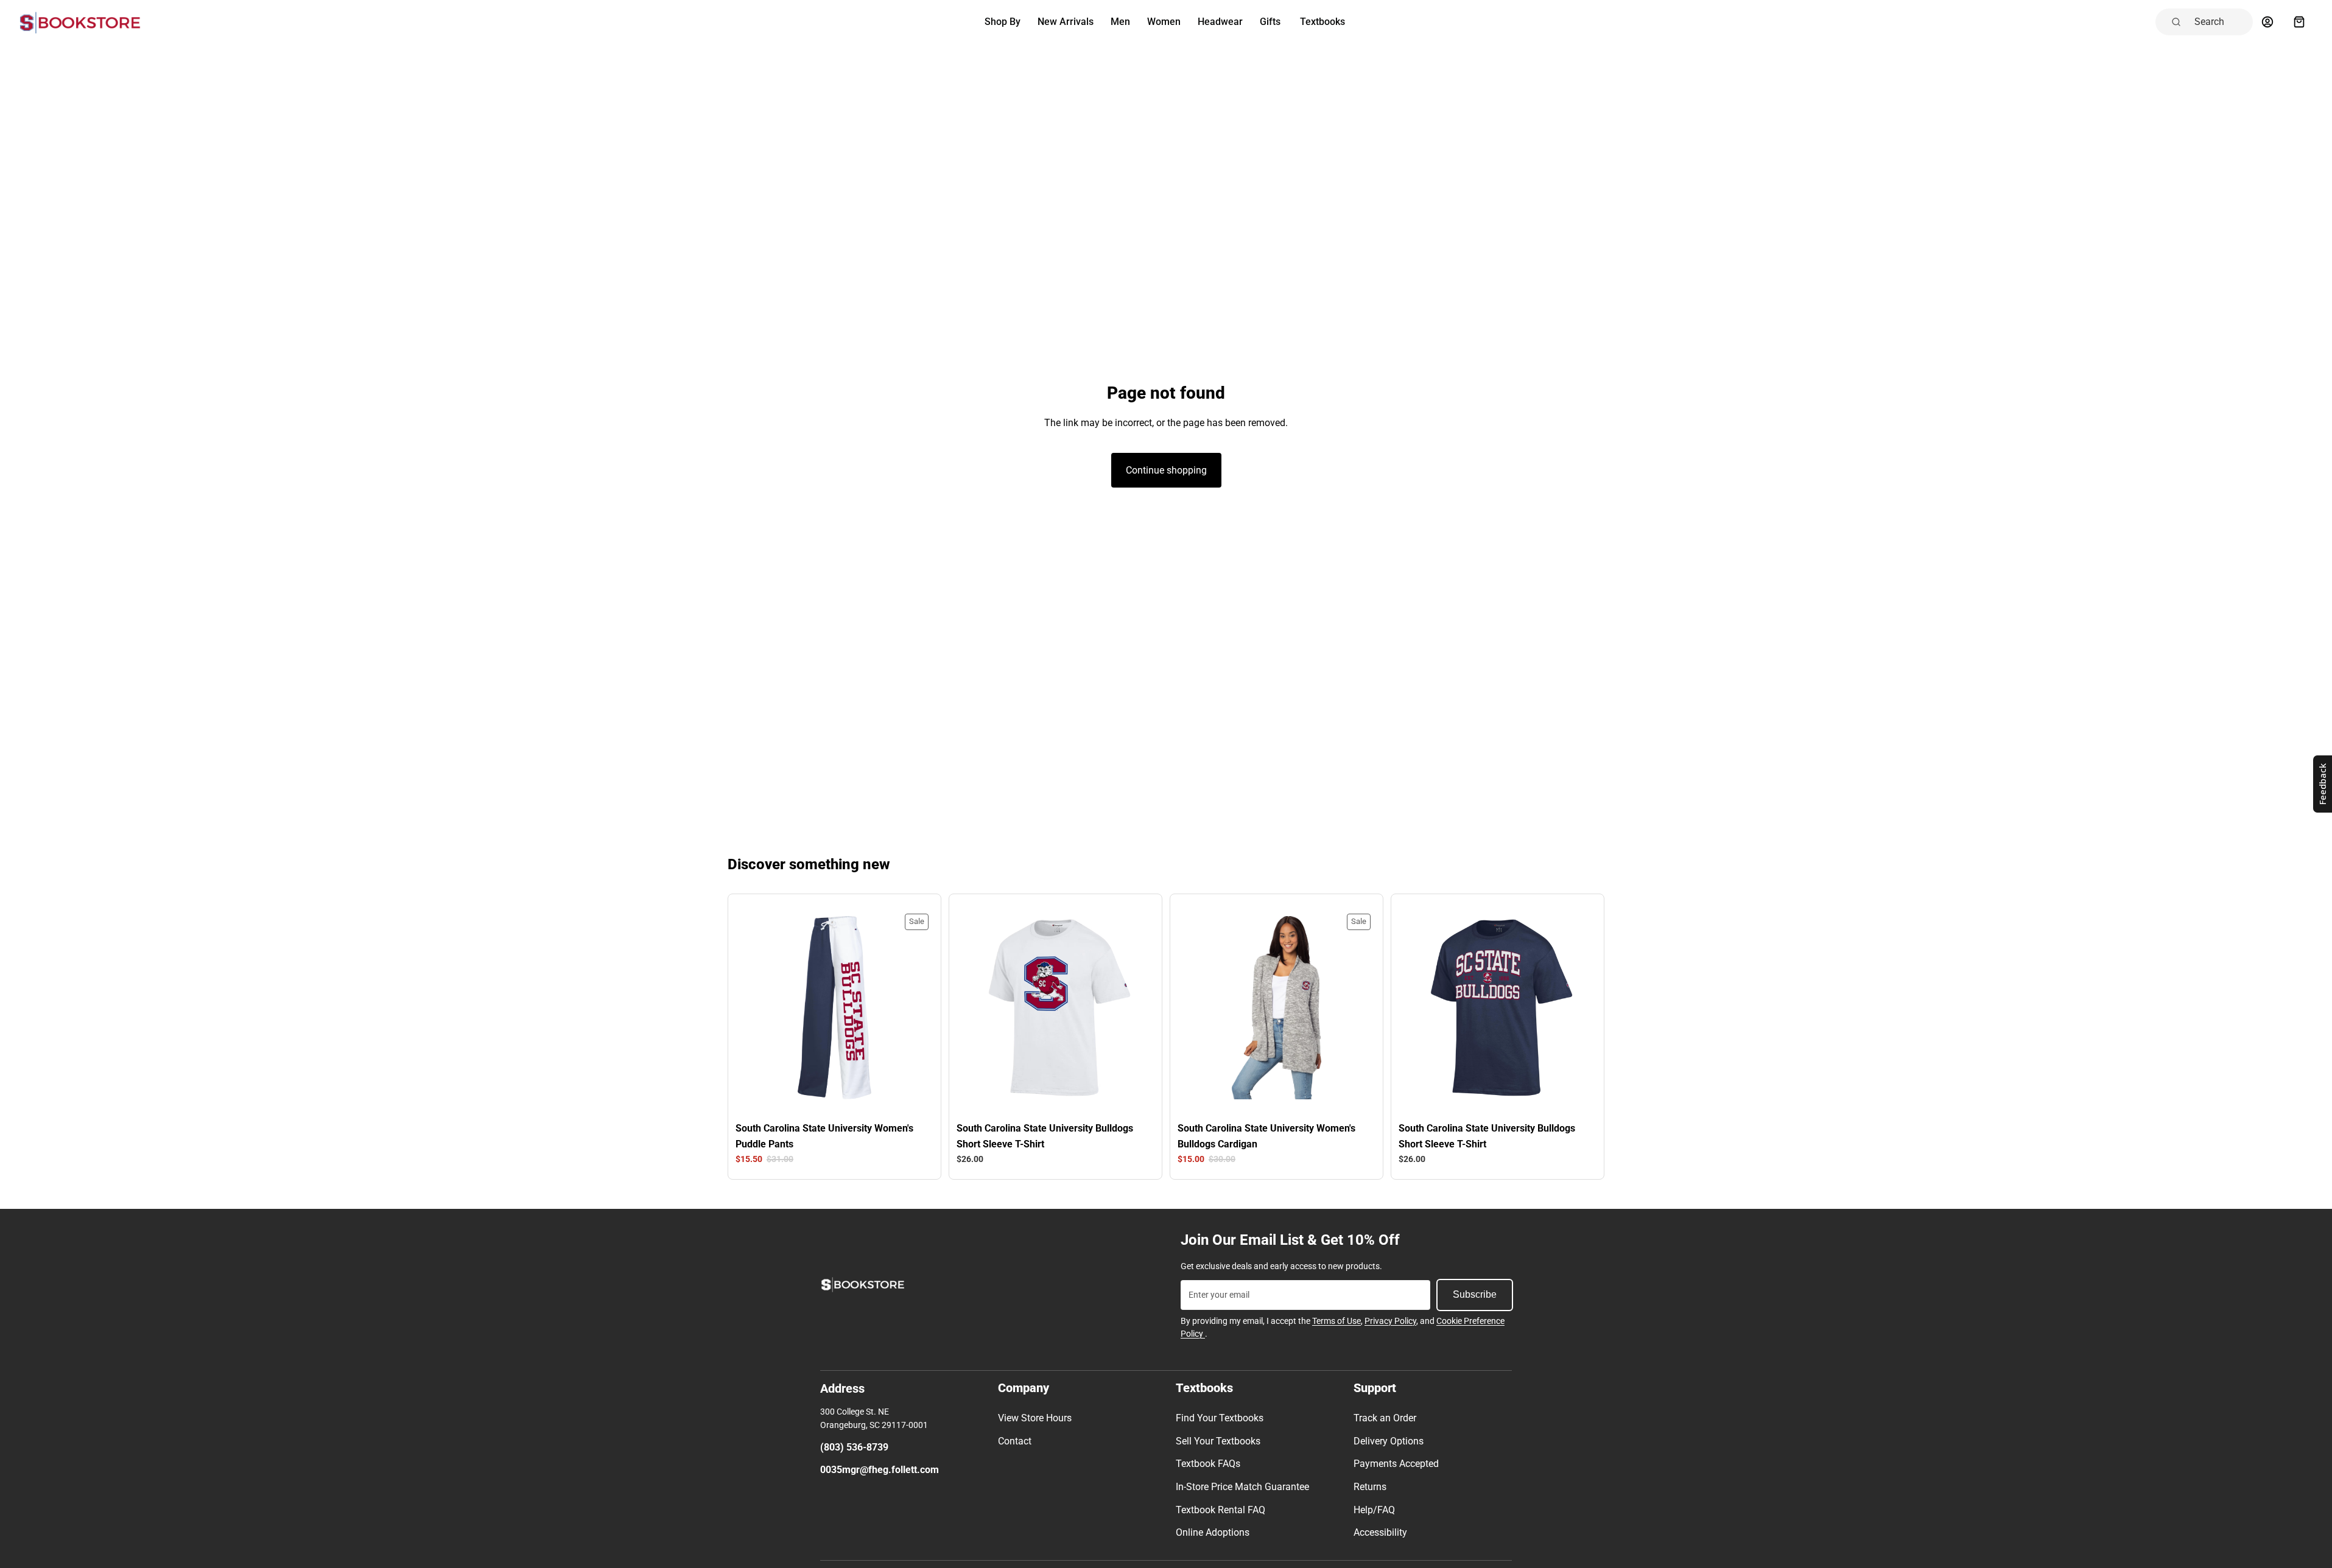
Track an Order (1385, 1418)
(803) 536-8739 (854, 1447)
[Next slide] (908, 1008)
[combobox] (2220, 22)
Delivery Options (1389, 1441)
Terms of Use (1336, 1321)
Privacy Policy (1390, 1321)
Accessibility (1380, 1532)
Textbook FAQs (1208, 1464)
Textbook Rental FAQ (1220, 1510)
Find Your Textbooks (1220, 1418)
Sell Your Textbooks (1218, 1441)
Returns (1370, 1487)
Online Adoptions (1213, 1532)
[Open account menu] (2267, 22)
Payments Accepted (1396, 1464)
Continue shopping (1166, 470)
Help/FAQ (1374, 1510)
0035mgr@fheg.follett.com (880, 1470)
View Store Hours (1035, 1418)
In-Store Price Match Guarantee (1242, 1487)
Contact (1015, 1441)
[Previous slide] (761, 1008)
